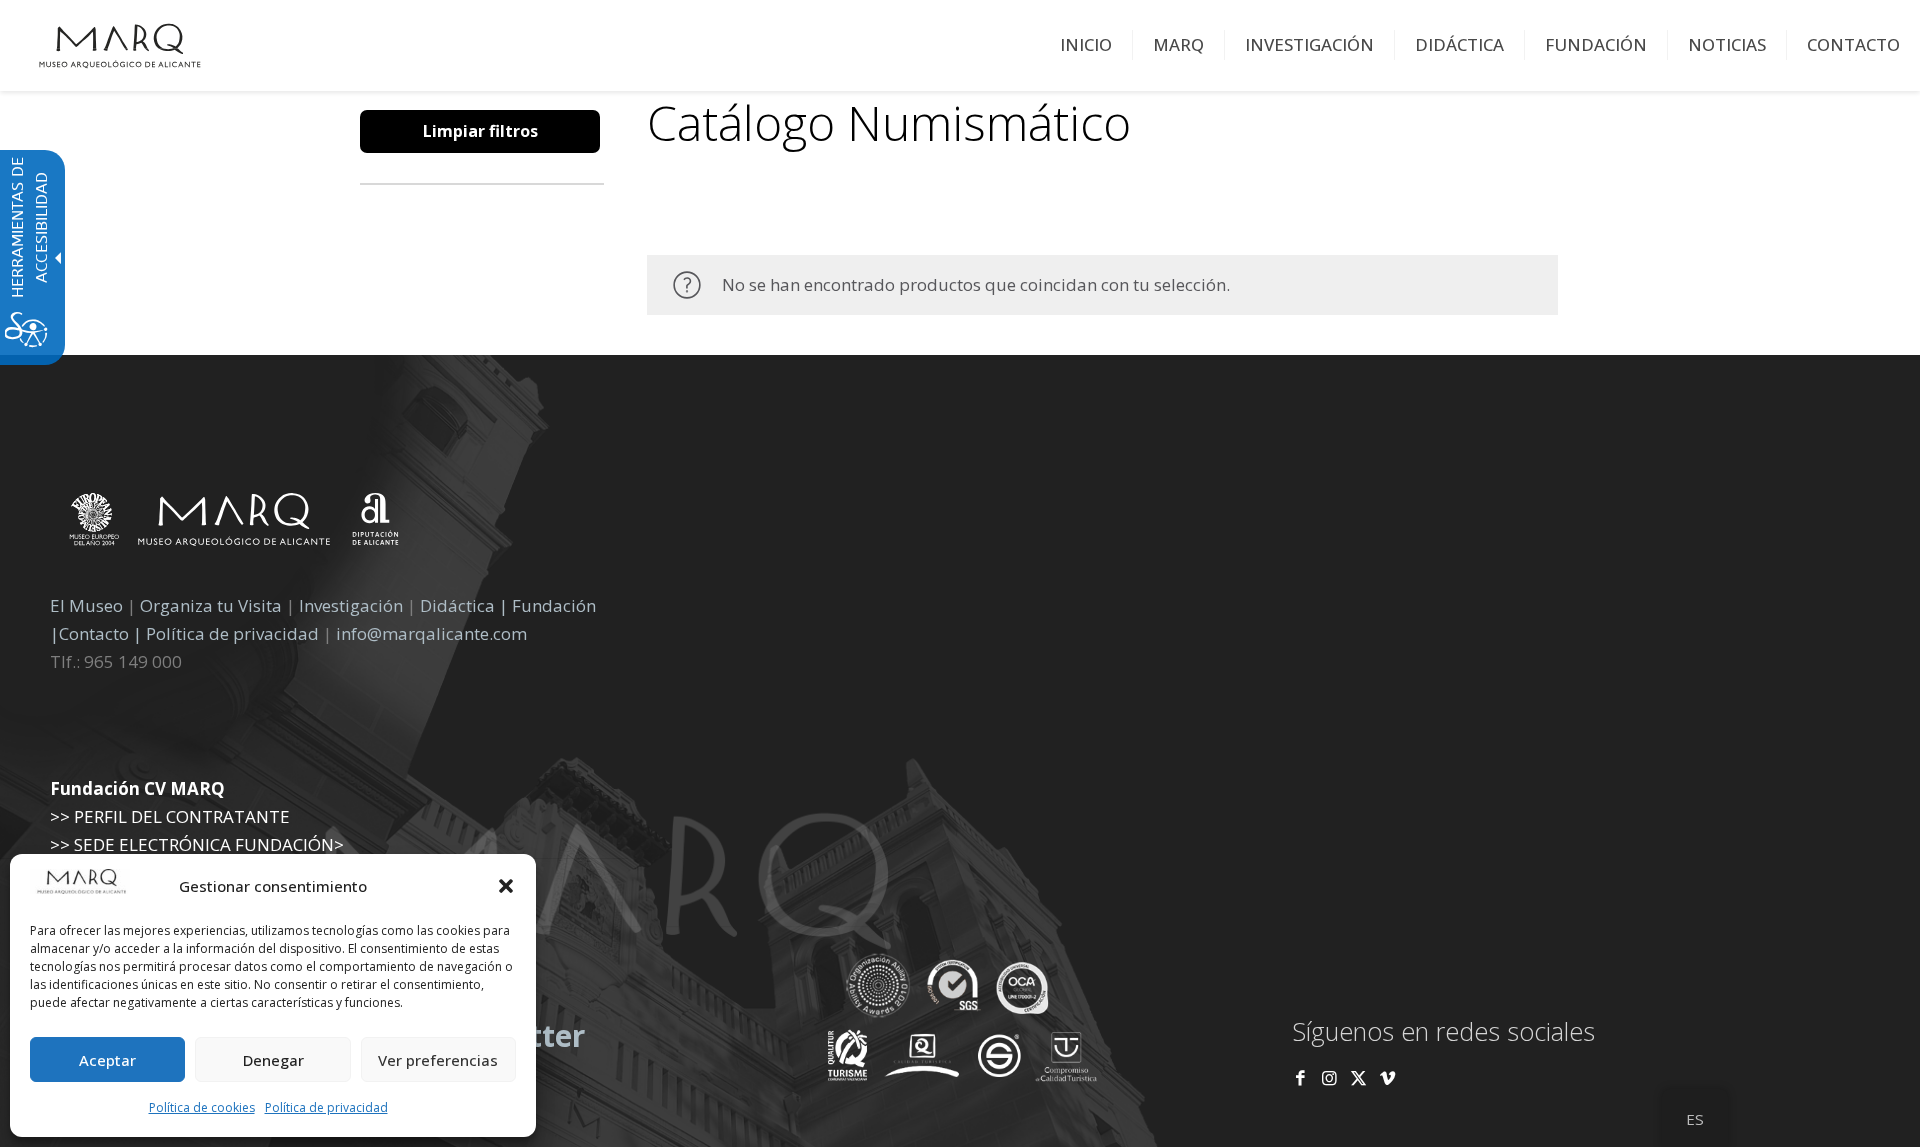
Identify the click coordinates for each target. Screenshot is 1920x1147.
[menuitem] (1086, 45)
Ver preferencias (438, 1060)
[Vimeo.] (1387, 1077)
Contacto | (100, 633)
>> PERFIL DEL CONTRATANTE (170, 816)
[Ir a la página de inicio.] (120, 45)
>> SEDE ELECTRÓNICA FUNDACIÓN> (197, 844)
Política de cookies (202, 1107)
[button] (506, 886)
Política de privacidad (326, 1107)
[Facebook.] (1300, 1077)
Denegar (273, 1060)
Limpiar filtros (480, 131)
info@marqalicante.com (431, 633)
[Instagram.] (1329, 1077)
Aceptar (107, 1060)
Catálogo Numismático (889, 122)
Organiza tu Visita (211, 605)
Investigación (351, 605)
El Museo (86, 605)
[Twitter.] (1360, 1077)
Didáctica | (466, 605)
